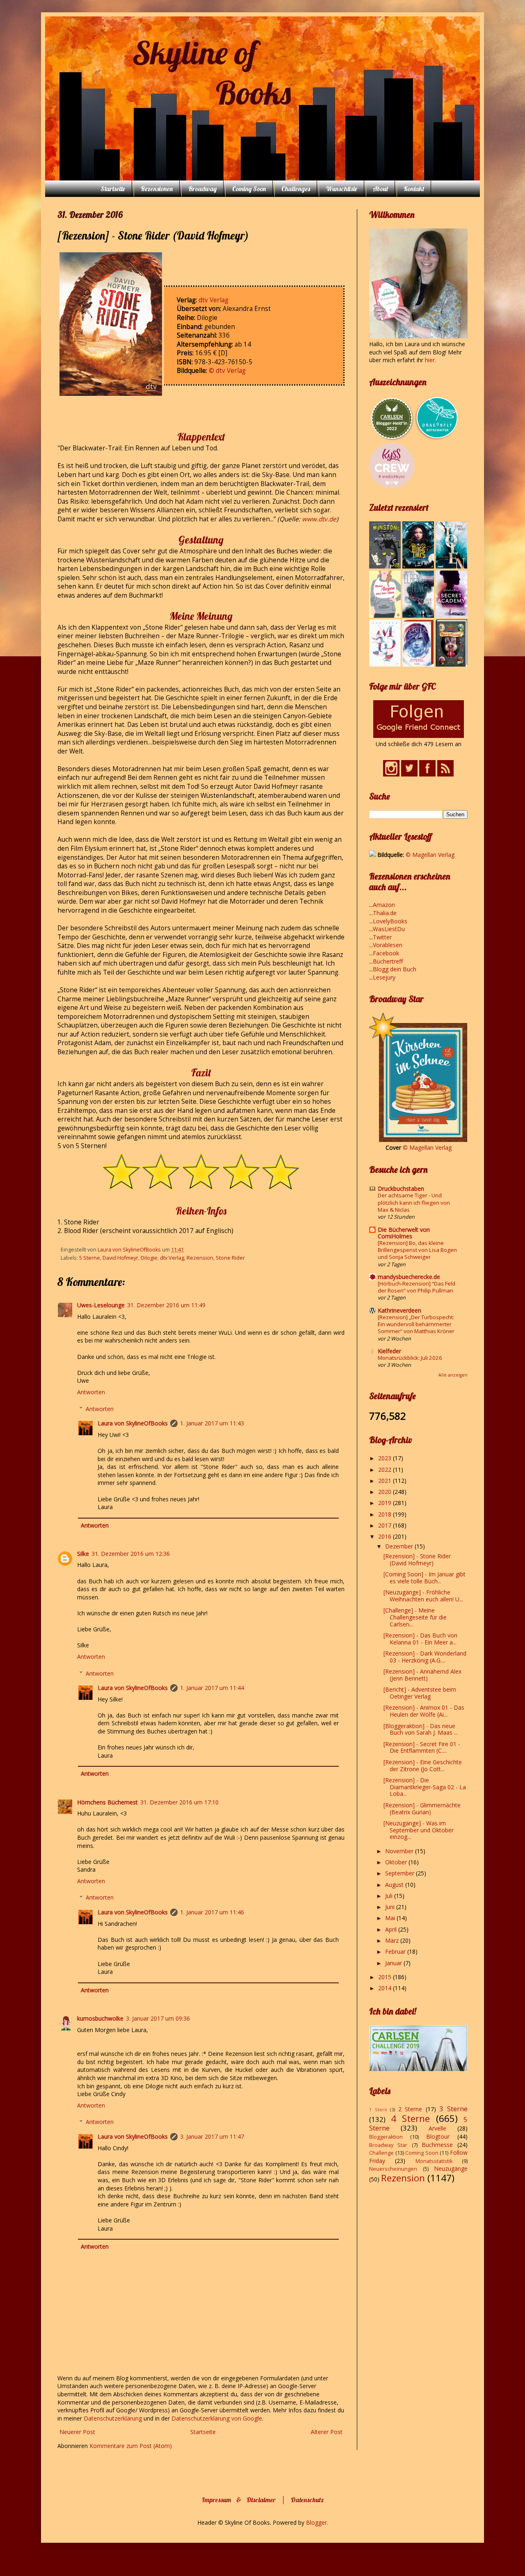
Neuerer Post (77, 2432)
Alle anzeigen (453, 1375)
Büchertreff (388, 961)
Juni (391, 1907)
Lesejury (384, 977)
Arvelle (437, 2128)
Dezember (400, 1546)
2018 (386, 1514)
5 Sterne (90, 1258)
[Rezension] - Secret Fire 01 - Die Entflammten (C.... (422, 1747)
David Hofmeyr (120, 1258)
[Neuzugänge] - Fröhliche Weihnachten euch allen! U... (423, 1596)
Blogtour (438, 2136)
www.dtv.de (319, 519)
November (400, 1851)
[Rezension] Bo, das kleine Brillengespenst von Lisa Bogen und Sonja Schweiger (417, 1250)
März (393, 1940)
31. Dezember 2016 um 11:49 (166, 1305)
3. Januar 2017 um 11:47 (212, 2136)
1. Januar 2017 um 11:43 (212, 1423)
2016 (386, 1536)
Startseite (113, 189)
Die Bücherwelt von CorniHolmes (404, 1233)
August (395, 1885)
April (392, 1929)
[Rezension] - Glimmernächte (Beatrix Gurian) (422, 1809)
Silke (83, 1554)
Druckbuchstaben (401, 1189)
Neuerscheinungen (393, 2169)
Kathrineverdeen (399, 1310)
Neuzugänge (451, 2168)
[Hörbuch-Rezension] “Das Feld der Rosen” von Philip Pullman (417, 1287)
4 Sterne (411, 2118)
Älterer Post (326, 2432)
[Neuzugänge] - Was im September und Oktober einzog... (419, 1830)
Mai (391, 1918)
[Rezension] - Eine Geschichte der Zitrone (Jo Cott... (423, 1765)
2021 (386, 1481)
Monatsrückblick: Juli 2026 (410, 1358)
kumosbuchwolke (100, 2018)
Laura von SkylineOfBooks (133, 1423)
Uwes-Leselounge (101, 1305)
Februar (396, 1951)
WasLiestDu (389, 929)
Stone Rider (230, 1258)
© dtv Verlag (227, 371)
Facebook (386, 953)
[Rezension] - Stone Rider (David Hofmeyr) (417, 1560)
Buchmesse (437, 2145)
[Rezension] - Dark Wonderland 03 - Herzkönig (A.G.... (425, 1657)
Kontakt (414, 189)
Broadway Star (388, 2145)
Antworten (91, 1392)
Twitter (382, 937)
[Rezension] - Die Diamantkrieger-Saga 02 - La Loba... (425, 1787)
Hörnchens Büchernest (107, 1802)
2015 (386, 1977)
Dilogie (149, 1258)
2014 (386, 1988)
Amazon (384, 905)
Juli (390, 1896)
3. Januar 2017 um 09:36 (158, 2018)
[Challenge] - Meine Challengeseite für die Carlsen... (415, 1617)
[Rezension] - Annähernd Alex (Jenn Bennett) (422, 1675)
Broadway (202, 189)
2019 (386, 1503)
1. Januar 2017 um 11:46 (212, 1912)
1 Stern (378, 2109)
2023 (386, 1458)
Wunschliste (341, 189)
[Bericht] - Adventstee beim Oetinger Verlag (420, 1693)
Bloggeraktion (386, 2137)
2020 (386, 1492)
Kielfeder (389, 1351)
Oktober (397, 1862)
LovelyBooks (390, 921)
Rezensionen (157, 189)
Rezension (200, 1258)
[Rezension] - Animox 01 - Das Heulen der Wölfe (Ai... (424, 1711)
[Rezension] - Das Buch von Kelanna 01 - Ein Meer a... (420, 1639)
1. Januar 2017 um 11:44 (212, 1688)
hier (430, 360)
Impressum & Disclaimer (239, 2500)
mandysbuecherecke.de (409, 1277)
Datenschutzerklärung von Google (217, 2418)
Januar (394, 1963)
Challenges (296, 189)
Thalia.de (385, 913)
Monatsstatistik (434, 2161)
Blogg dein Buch (395, 969)
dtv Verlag (213, 300)
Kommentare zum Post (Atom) (131, 2446)
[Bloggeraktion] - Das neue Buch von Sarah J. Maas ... (421, 1729)
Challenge (381, 2153)
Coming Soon (249, 189)
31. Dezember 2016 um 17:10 (179, 1802)
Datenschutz (307, 2500)
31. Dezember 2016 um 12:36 (131, 1554)
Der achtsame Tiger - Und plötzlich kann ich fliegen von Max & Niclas (414, 1202)
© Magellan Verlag (430, 855)
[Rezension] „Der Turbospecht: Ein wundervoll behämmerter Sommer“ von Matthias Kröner (416, 1324)
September (401, 1873)
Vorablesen (388, 945)
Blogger (316, 2522)
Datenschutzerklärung (114, 2418)
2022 (386, 1470)
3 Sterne (453, 2109)
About (380, 189)
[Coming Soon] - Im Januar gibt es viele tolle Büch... (425, 1578)
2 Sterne (410, 2109)
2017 (386, 1525)
